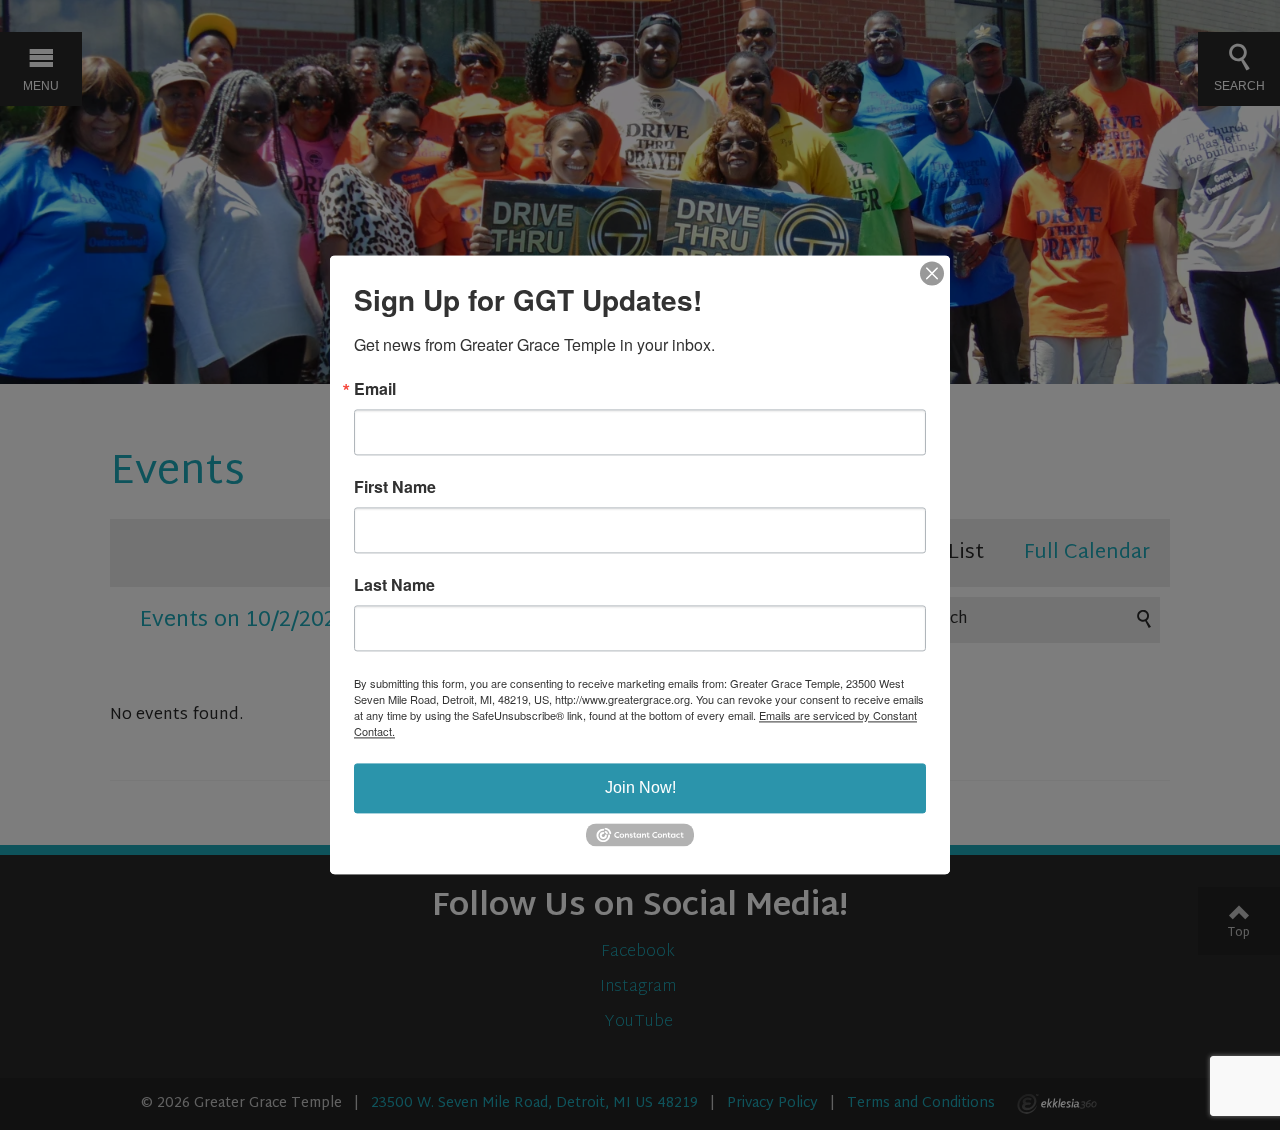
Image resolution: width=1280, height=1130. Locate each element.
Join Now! (640, 787)
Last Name (394, 585)
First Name (395, 487)
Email (375, 389)
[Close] (932, 273)
